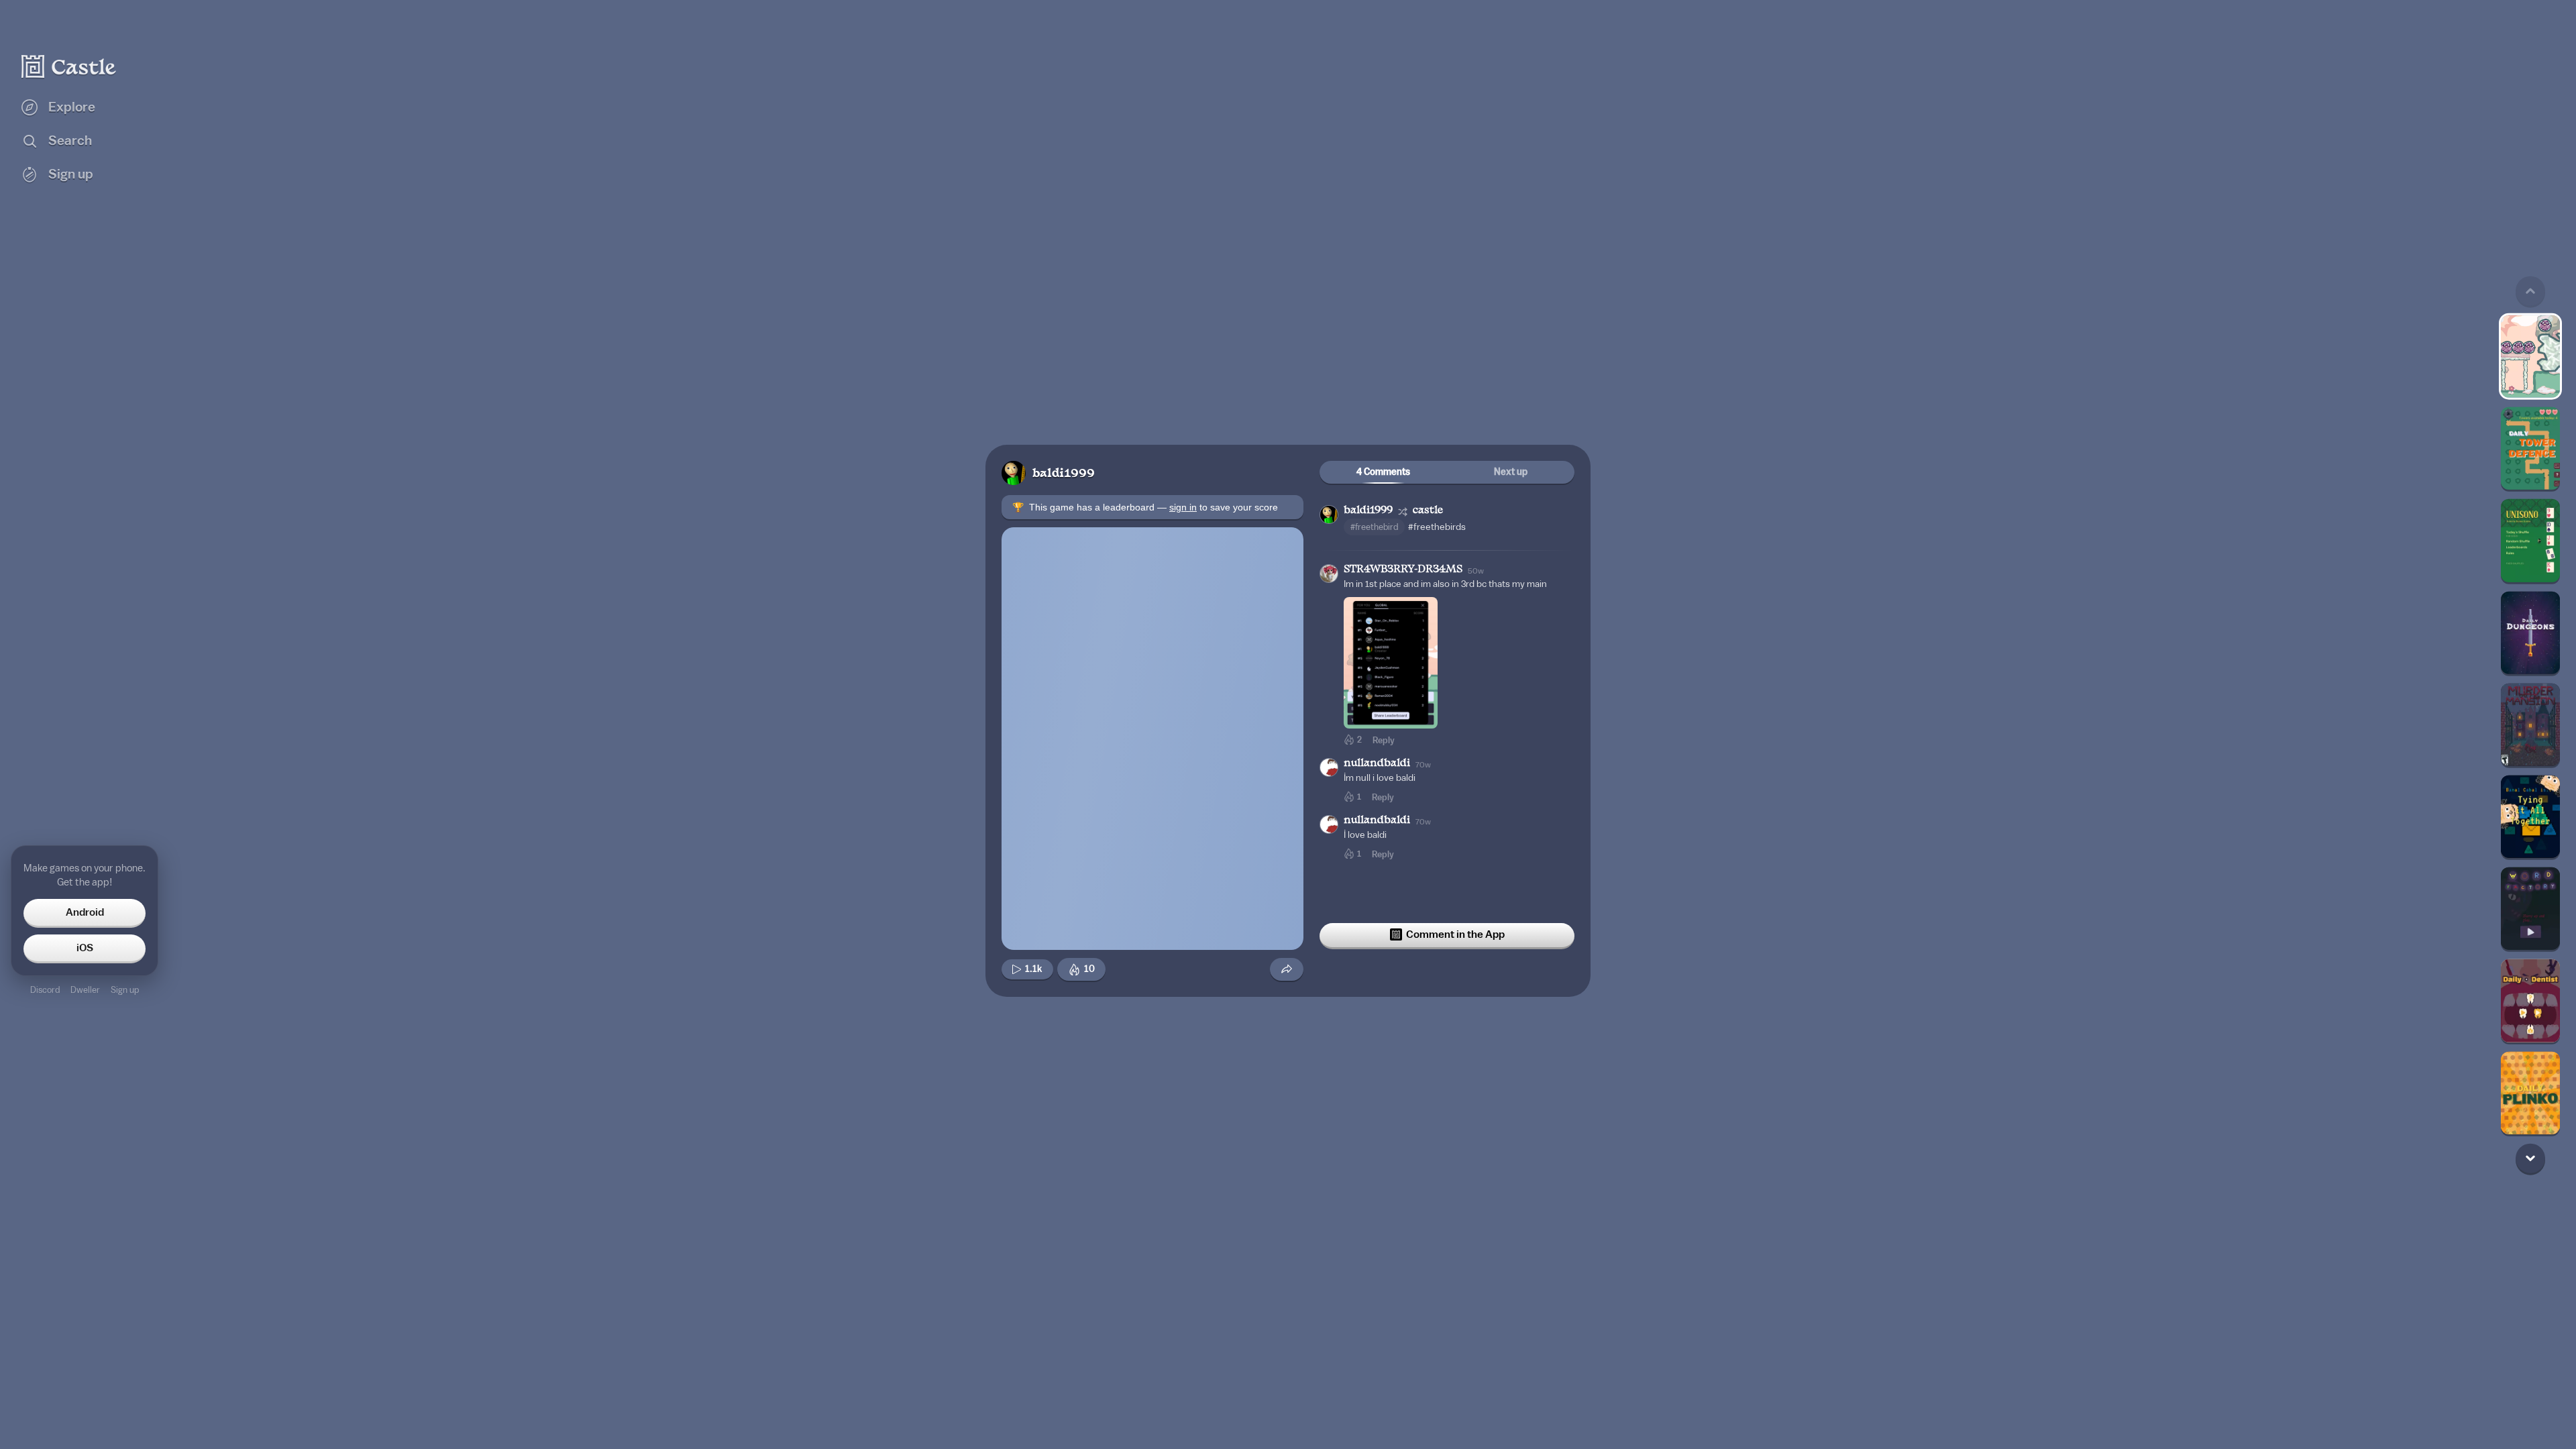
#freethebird (1374, 527)
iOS (85, 948)
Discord (45, 990)
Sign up (125, 990)
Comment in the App (1455, 934)
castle (1428, 511)
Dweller (85, 990)
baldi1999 (1064, 474)
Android (85, 912)
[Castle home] (69, 66)
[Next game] (2530, 1158)
